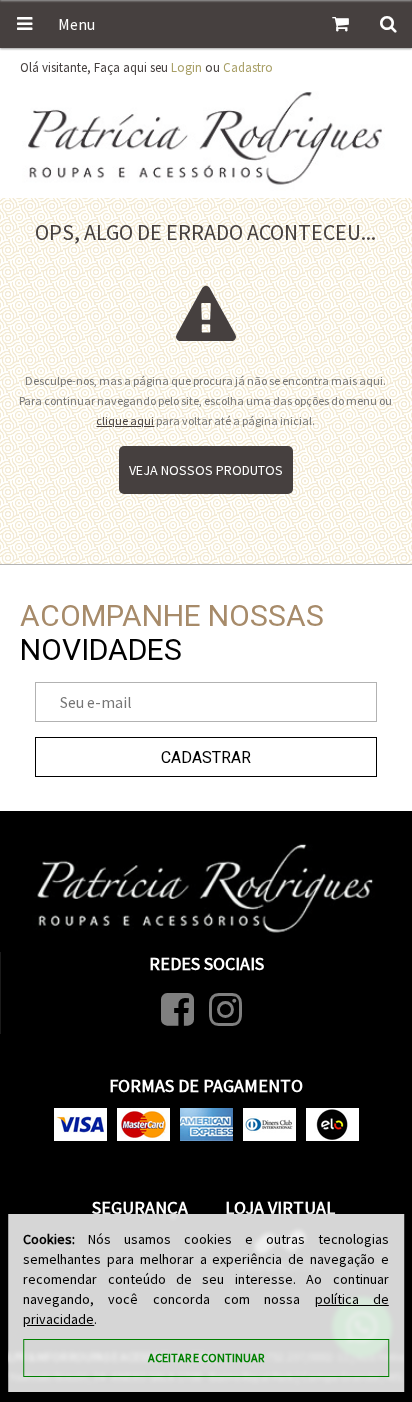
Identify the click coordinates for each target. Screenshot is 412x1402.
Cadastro (248, 67)
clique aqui (125, 420)
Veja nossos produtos (206, 470)
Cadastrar (206, 757)
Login (186, 67)
